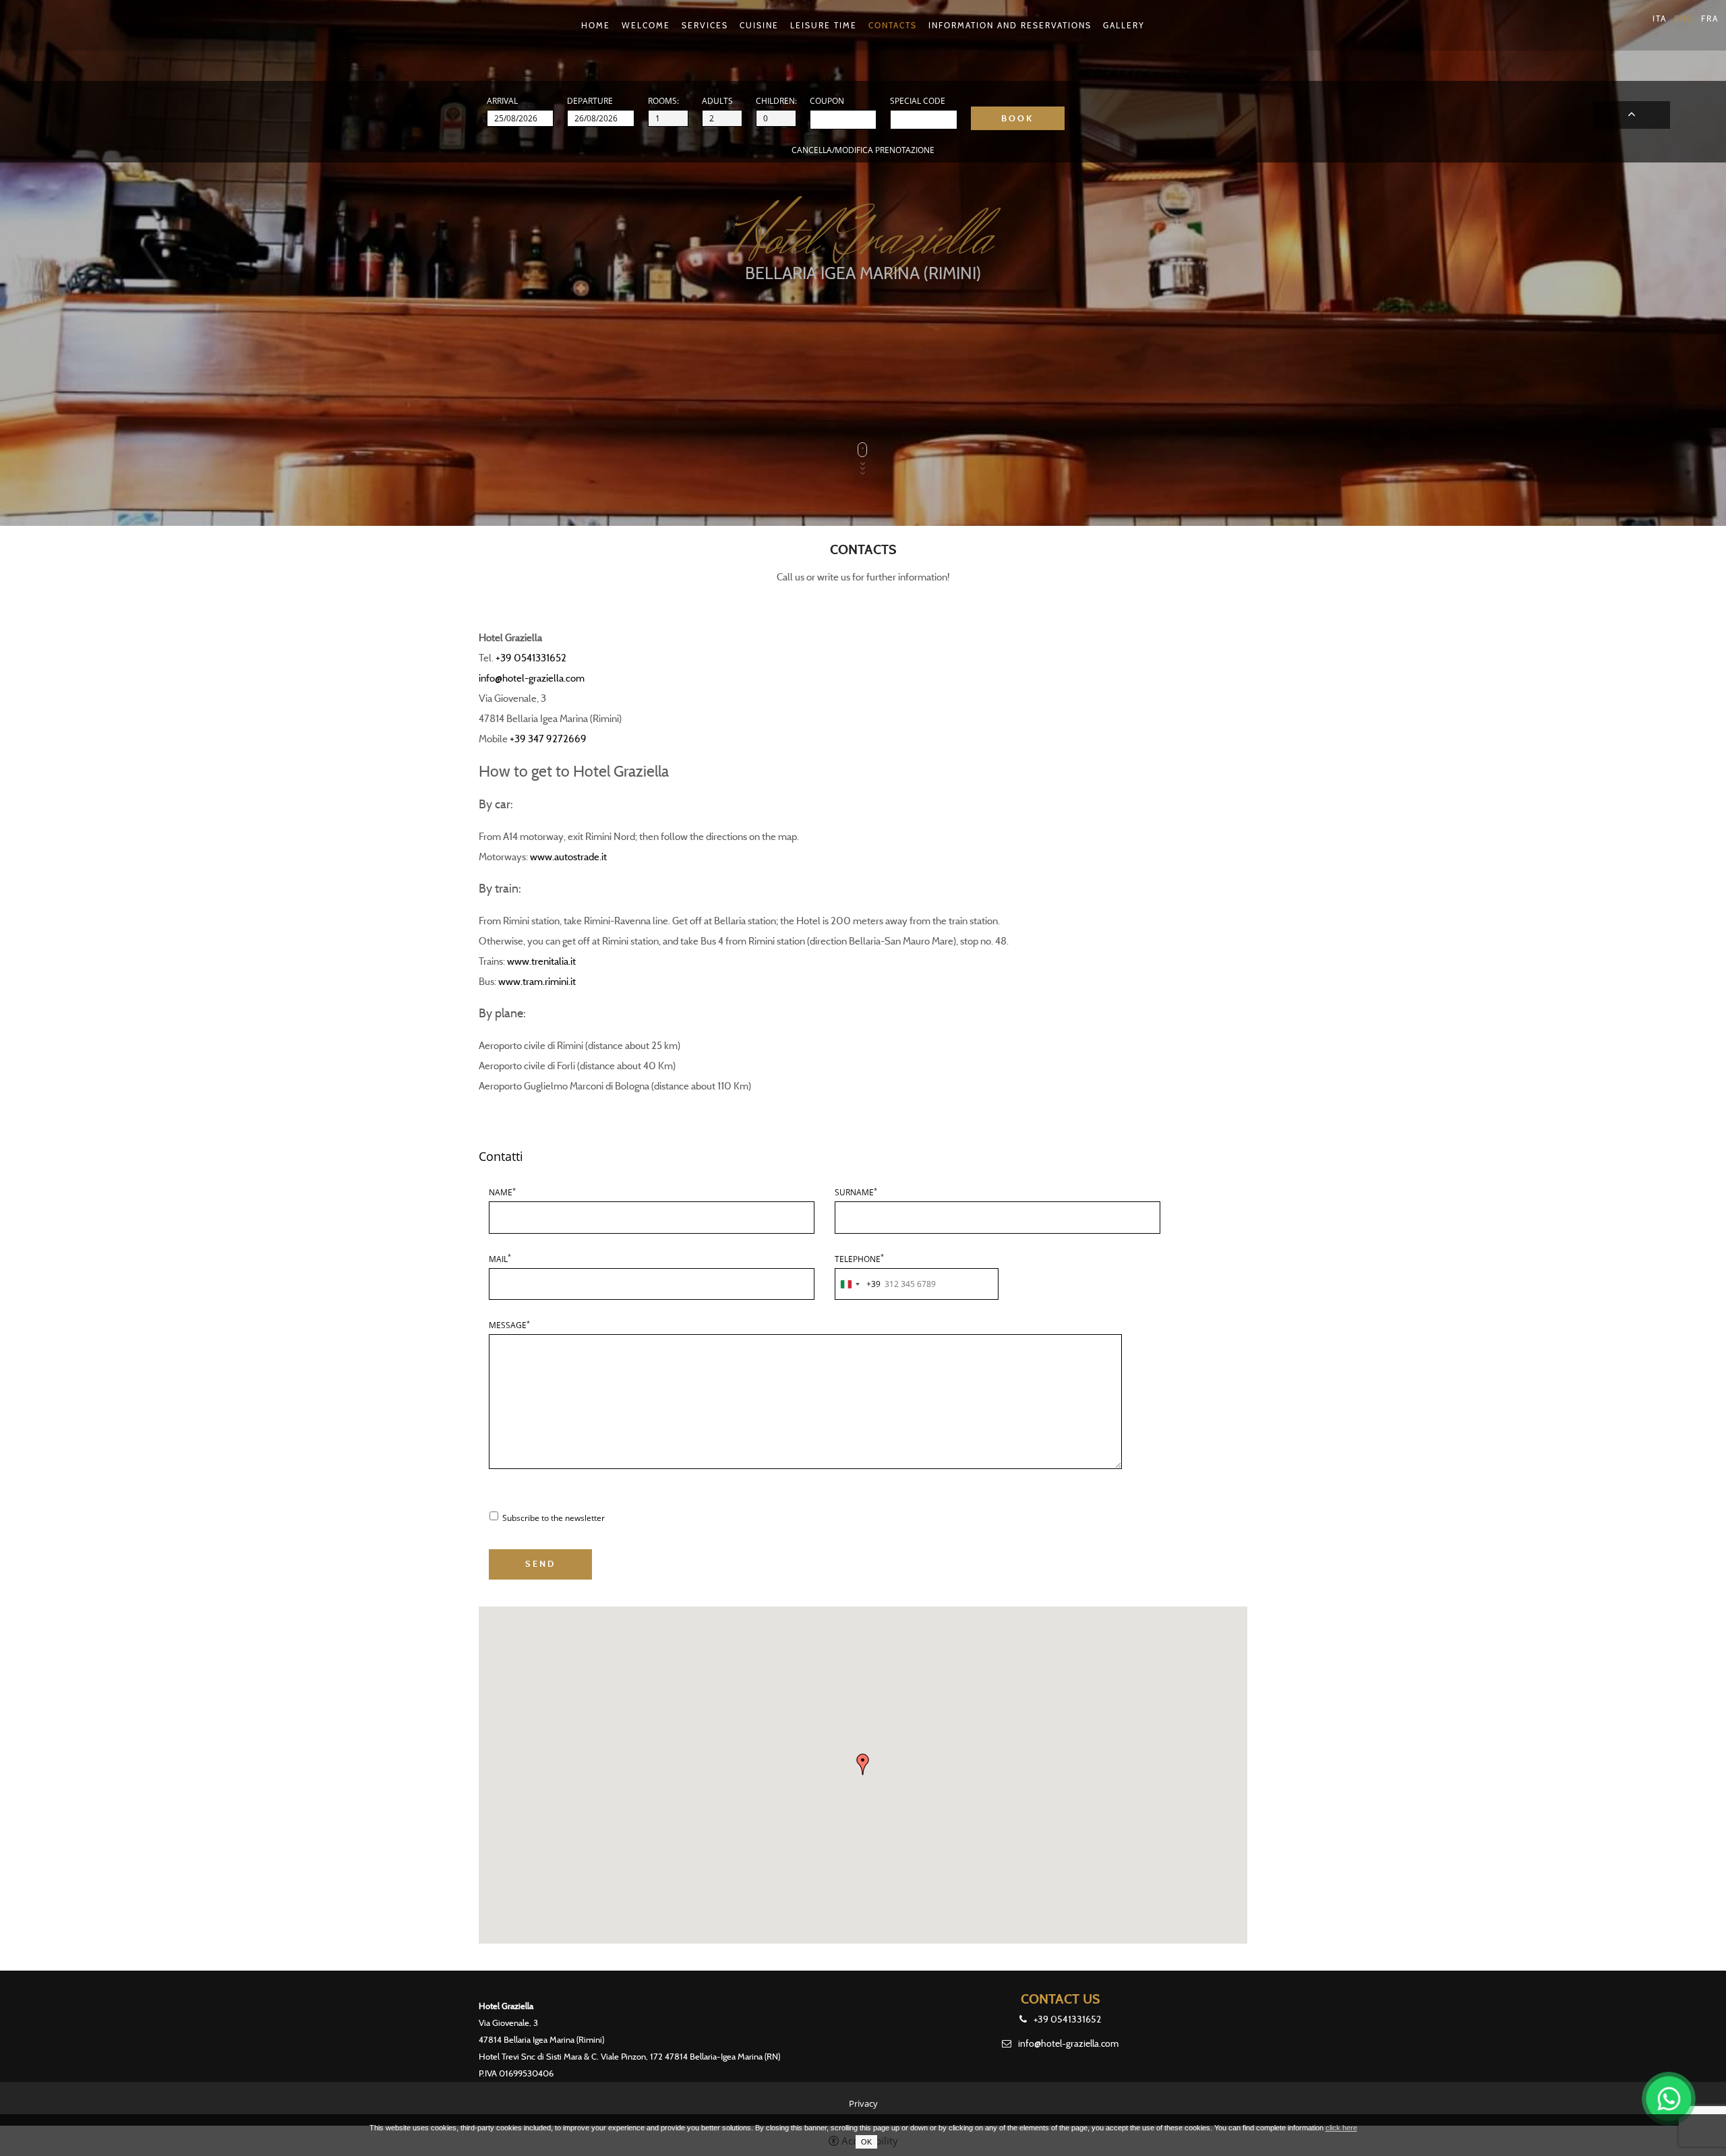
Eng (1684, 19)
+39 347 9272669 (547, 739)
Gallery (1124, 25)
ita (1660, 19)
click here (1341, 2128)
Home (596, 25)
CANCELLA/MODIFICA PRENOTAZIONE (863, 150)
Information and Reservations (1010, 25)
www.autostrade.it (568, 857)
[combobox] (858, 1284)
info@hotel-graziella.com (532, 678)
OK (866, 2142)
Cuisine (759, 25)
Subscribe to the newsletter (554, 1518)
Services (705, 25)
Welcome (646, 25)
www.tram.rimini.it (537, 982)
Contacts (893, 25)
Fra (1710, 19)
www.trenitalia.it (541, 961)
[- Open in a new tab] (1669, 2099)
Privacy (863, 2103)
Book (1632, 115)
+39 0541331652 (531, 658)
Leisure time (824, 25)
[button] (863, 1764)
